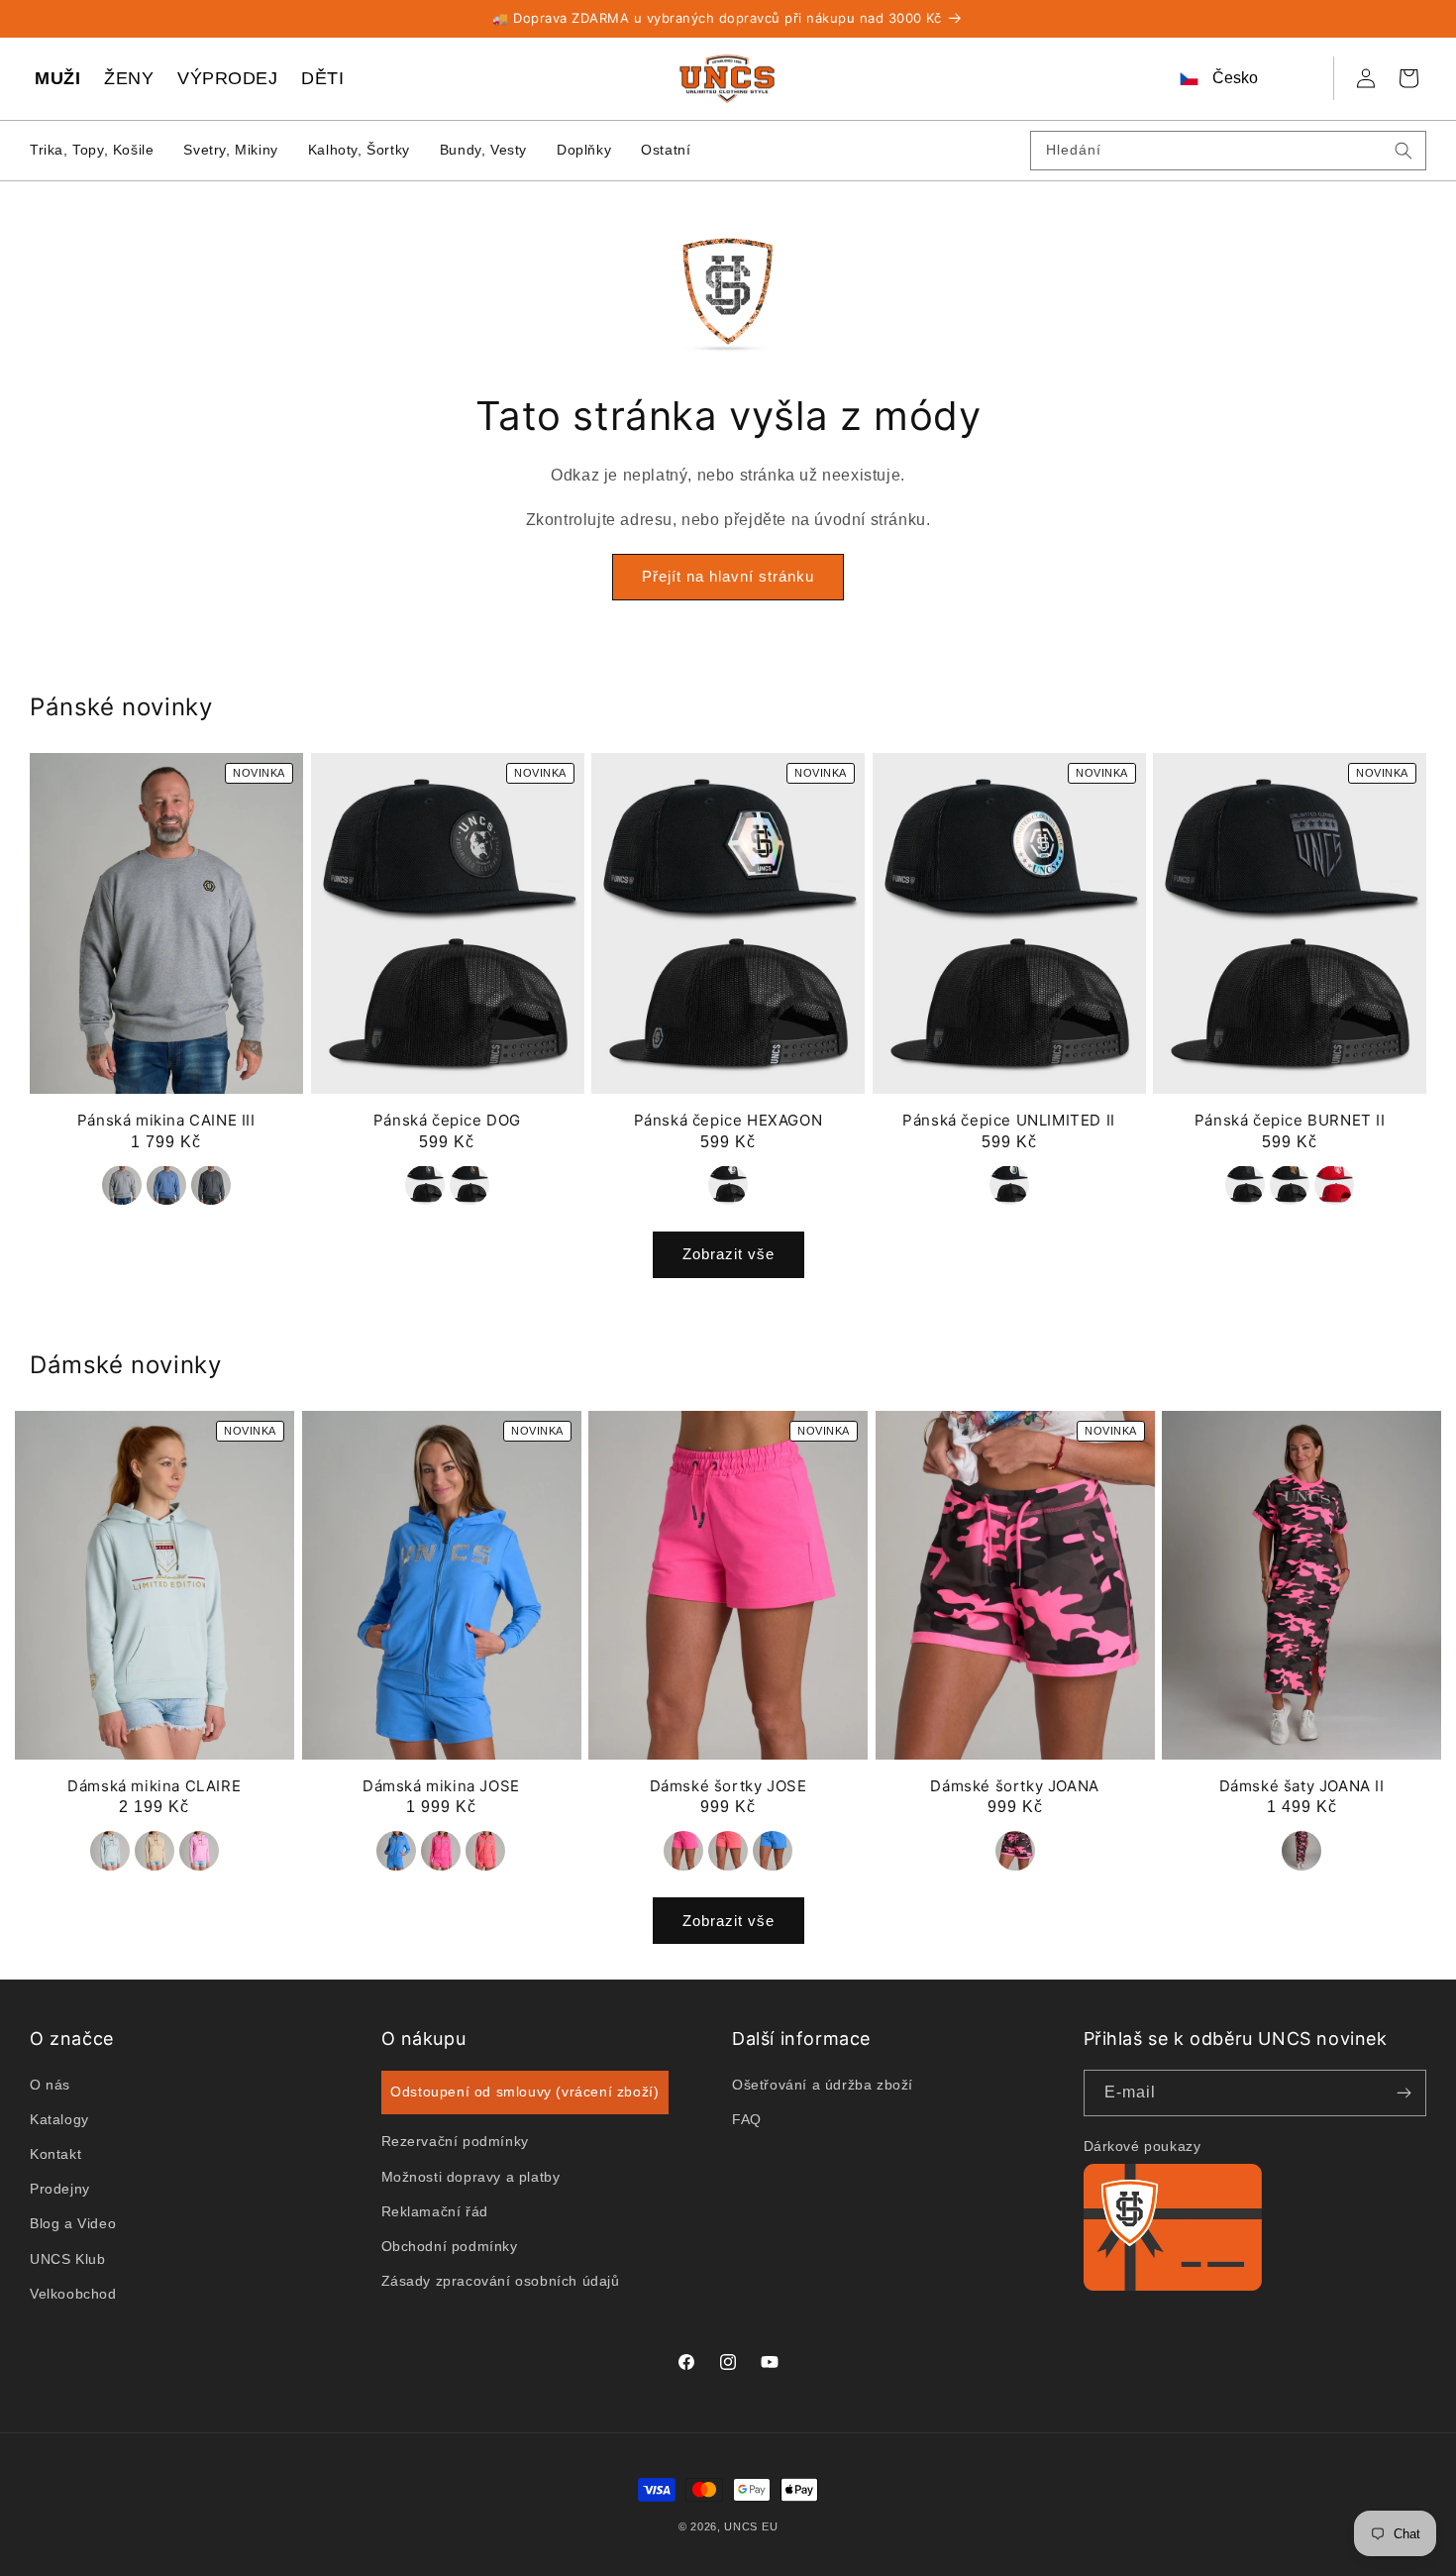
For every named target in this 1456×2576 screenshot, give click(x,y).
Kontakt (55, 2154)
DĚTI (322, 78)
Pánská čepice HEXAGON (728, 1120)
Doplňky (584, 150)
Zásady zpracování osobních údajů (501, 2281)
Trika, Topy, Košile (92, 150)
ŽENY (129, 78)
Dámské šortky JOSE (728, 1786)
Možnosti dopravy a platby (471, 2176)
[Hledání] (1404, 151)
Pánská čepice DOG (447, 1120)
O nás (50, 2084)
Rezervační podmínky (455, 2141)
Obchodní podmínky (450, 2246)
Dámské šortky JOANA (1014, 1786)
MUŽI (57, 78)
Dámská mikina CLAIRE (154, 1786)
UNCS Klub (67, 2258)
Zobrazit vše (728, 1255)
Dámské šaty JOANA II (1302, 1786)
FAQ (747, 2118)
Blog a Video (73, 2223)
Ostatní (666, 150)
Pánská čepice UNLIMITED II (1009, 1120)
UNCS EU (751, 2526)
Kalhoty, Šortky (359, 150)
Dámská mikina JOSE (441, 1786)
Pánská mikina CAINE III (166, 1120)
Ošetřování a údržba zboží (823, 2084)
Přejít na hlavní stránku (728, 577)
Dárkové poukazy (1143, 2146)
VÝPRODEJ (227, 78)
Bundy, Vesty (483, 150)
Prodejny (60, 2189)
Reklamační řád (435, 2210)
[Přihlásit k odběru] (1404, 2093)
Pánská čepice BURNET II (1290, 1120)
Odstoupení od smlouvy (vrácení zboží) (524, 2092)
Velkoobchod (73, 2293)
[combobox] (1228, 151)
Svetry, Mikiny (230, 150)
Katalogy (59, 2118)
